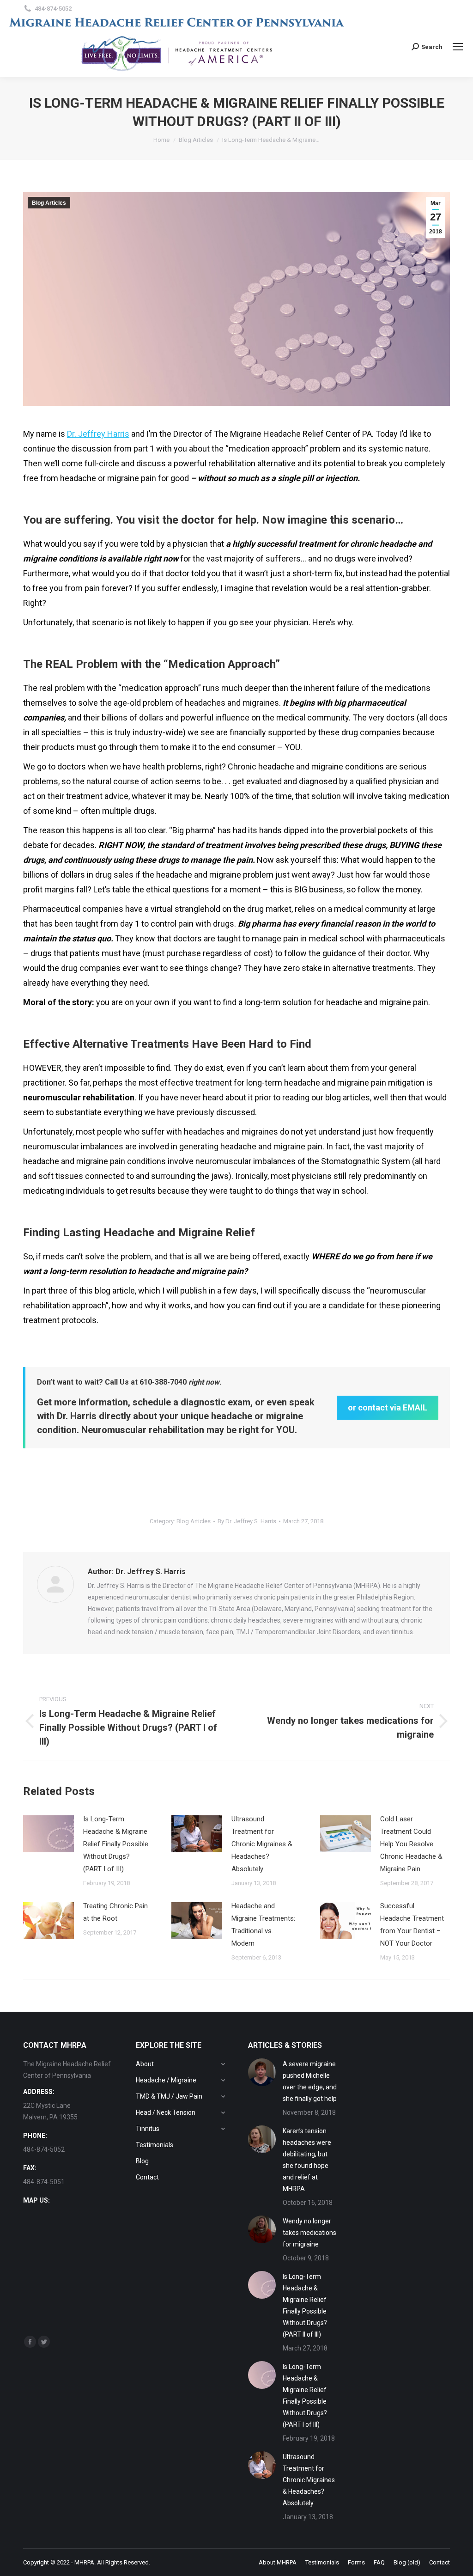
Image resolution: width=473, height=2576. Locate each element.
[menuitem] (278, 2562)
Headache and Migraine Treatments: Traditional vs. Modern (263, 1925)
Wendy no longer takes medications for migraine (309, 2233)
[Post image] (49, 1834)
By (247, 1521)
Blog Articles (49, 203)
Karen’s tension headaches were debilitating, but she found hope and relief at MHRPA (307, 2160)
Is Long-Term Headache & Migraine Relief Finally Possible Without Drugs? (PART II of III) (305, 2305)
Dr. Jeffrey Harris (98, 434)
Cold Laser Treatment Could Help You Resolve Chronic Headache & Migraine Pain (411, 1844)
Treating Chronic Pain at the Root (115, 1912)
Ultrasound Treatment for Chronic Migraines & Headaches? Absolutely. (262, 1844)
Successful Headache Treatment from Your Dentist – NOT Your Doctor (412, 1925)
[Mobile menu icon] (458, 47)
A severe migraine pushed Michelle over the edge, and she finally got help (310, 2081)
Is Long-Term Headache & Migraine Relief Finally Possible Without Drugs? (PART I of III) (116, 1844)
